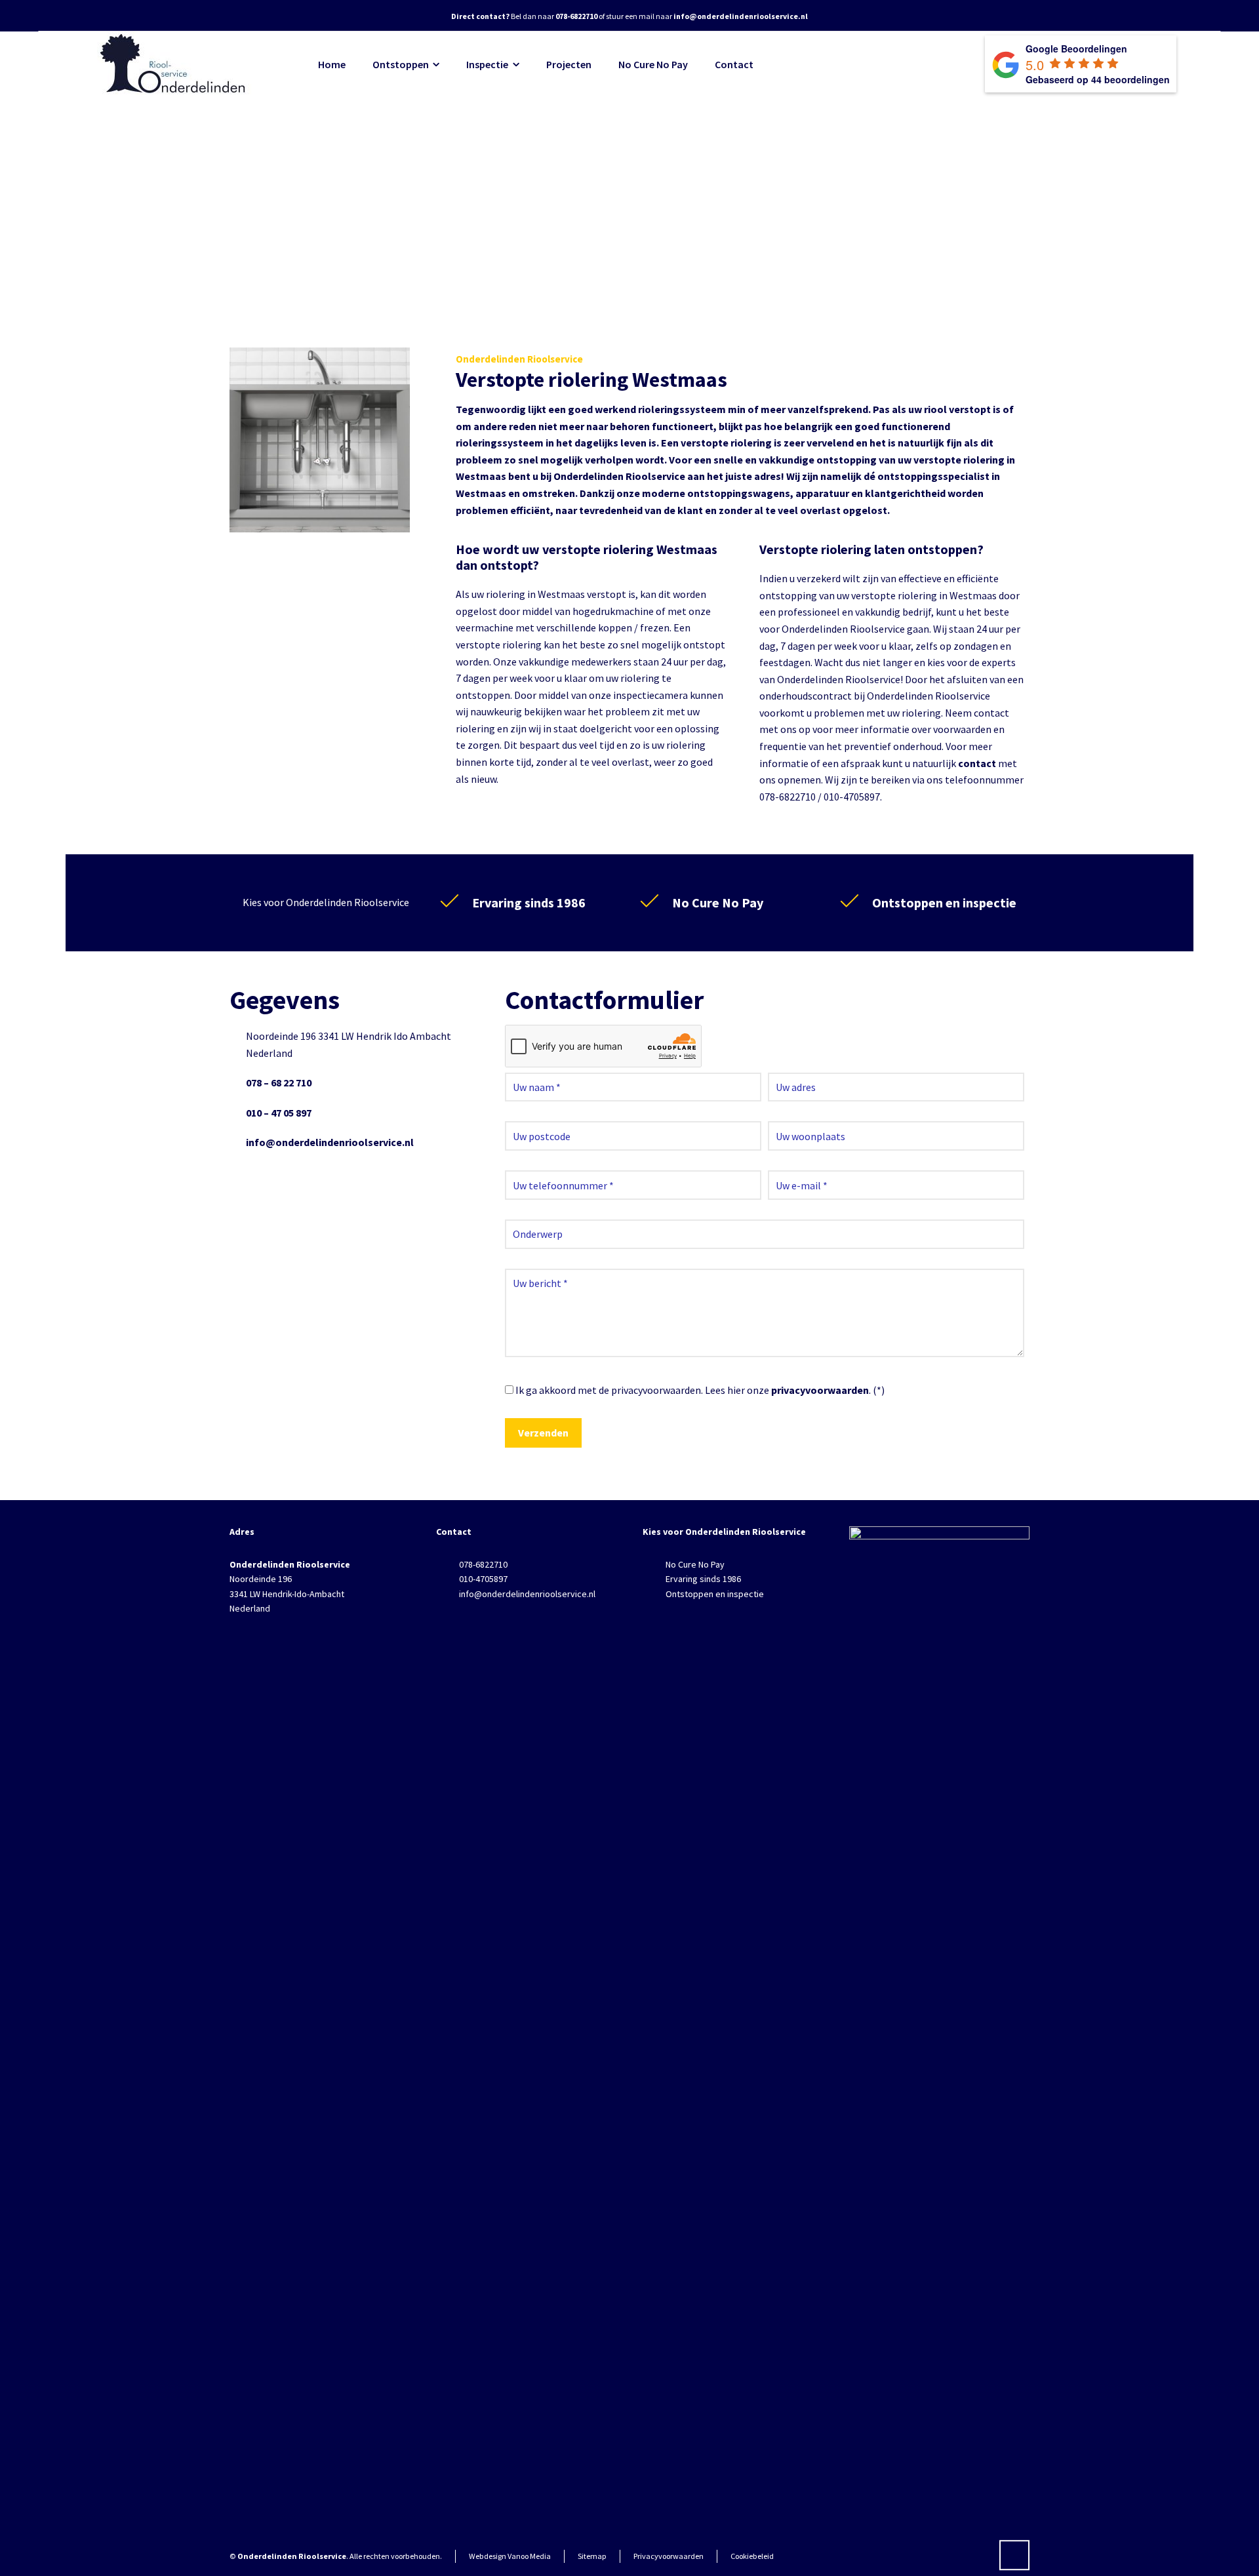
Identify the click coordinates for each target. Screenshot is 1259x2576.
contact (977, 763)
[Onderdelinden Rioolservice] (174, 64)
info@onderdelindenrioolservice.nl (330, 1142)
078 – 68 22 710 (279, 1082)
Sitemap (592, 2556)
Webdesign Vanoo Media (510, 2556)
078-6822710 (483, 1564)
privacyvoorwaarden (820, 1390)
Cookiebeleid (752, 2556)
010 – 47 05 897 (279, 1113)
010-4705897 (483, 1579)
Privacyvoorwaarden (669, 2556)
